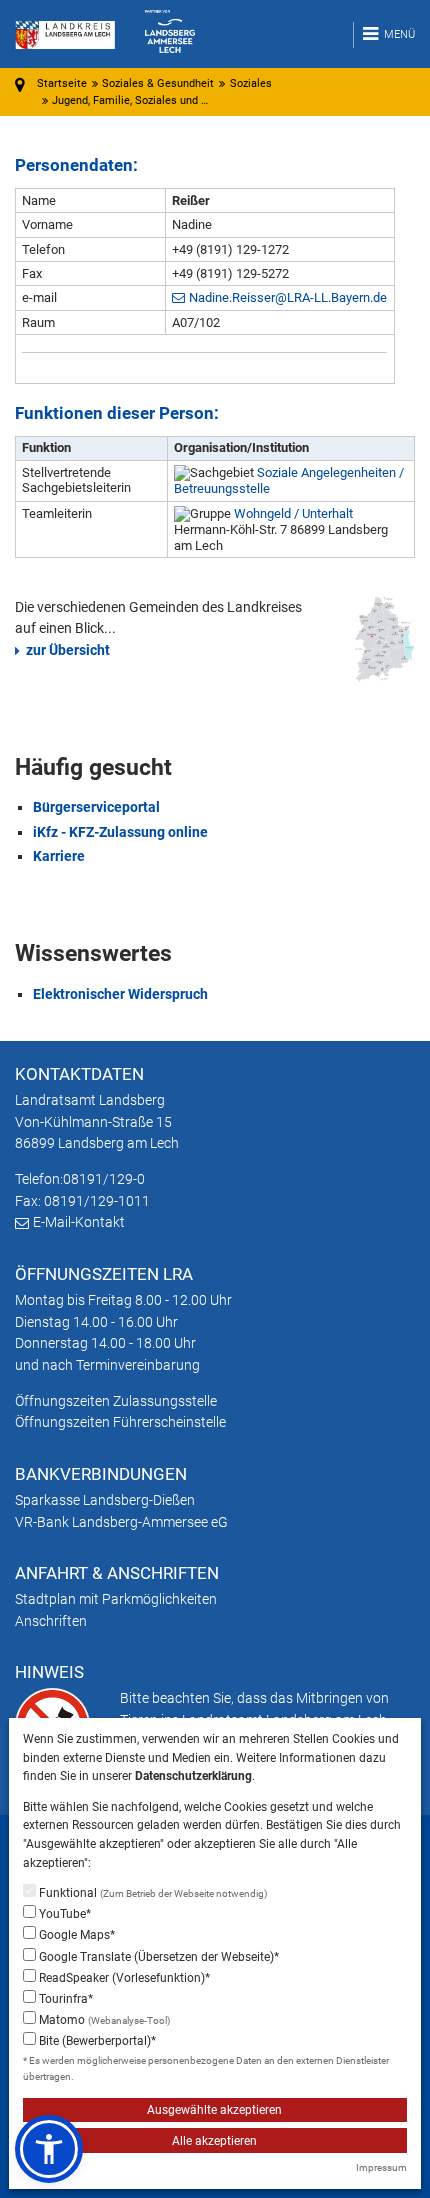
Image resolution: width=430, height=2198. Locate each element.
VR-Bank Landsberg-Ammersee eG (121, 1522)
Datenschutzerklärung (193, 1776)
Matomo (103, 2020)
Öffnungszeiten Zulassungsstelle (116, 1401)
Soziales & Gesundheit (158, 83)
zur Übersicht (68, 650)
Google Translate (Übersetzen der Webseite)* (157, 1957)
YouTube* (63, 1914)
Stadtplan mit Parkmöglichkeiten (116, 1599)
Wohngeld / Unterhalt (293, 513)
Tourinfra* (64, 1999)
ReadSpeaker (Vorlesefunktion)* (123, 1978)
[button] (49, 2149)
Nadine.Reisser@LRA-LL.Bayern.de (288, 297)
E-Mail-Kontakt (79, 1222)
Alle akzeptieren (214, 2141)
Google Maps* (75, 1935)
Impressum (381, 2167)
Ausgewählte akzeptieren (214, 2110)
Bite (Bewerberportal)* (96, 2041)
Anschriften (51, 1621)
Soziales (251, 83)
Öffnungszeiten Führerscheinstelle (120, 1422)
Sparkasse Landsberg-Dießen (105, 1500)
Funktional (151, 1893)
